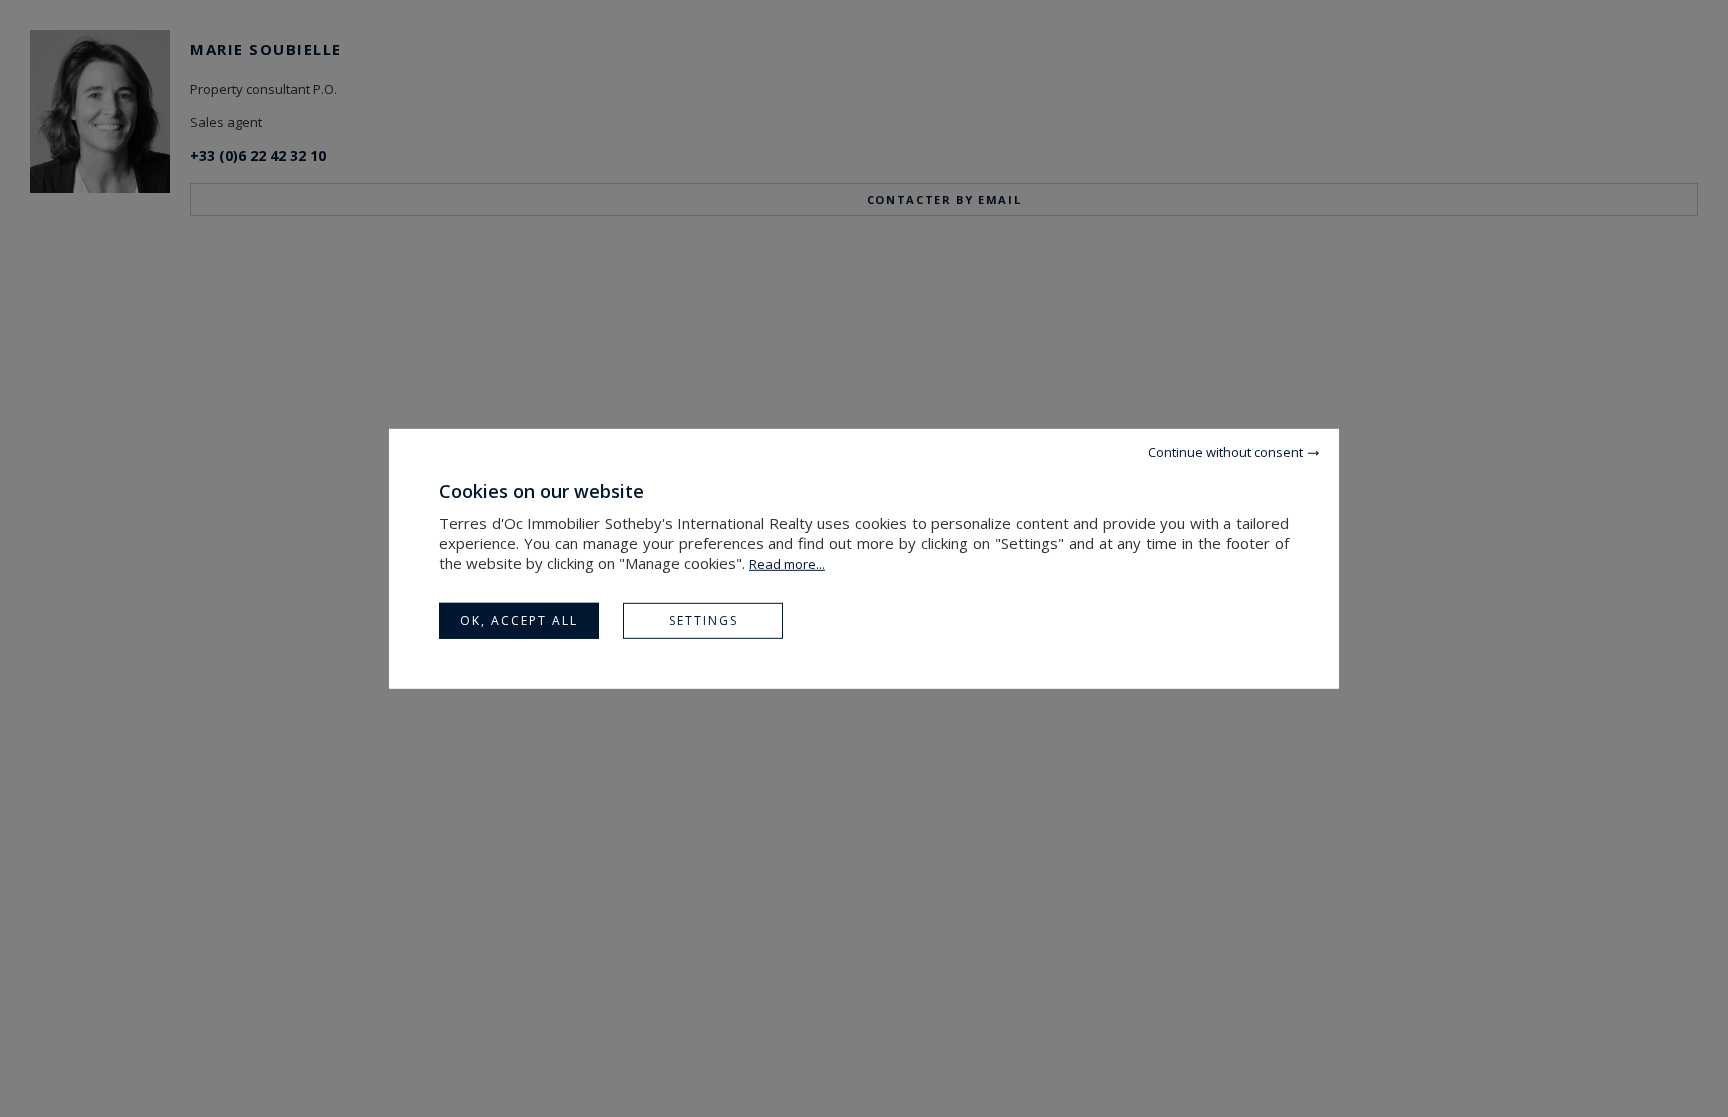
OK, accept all (519, 619)
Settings (703, 619)
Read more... (787, 563)
